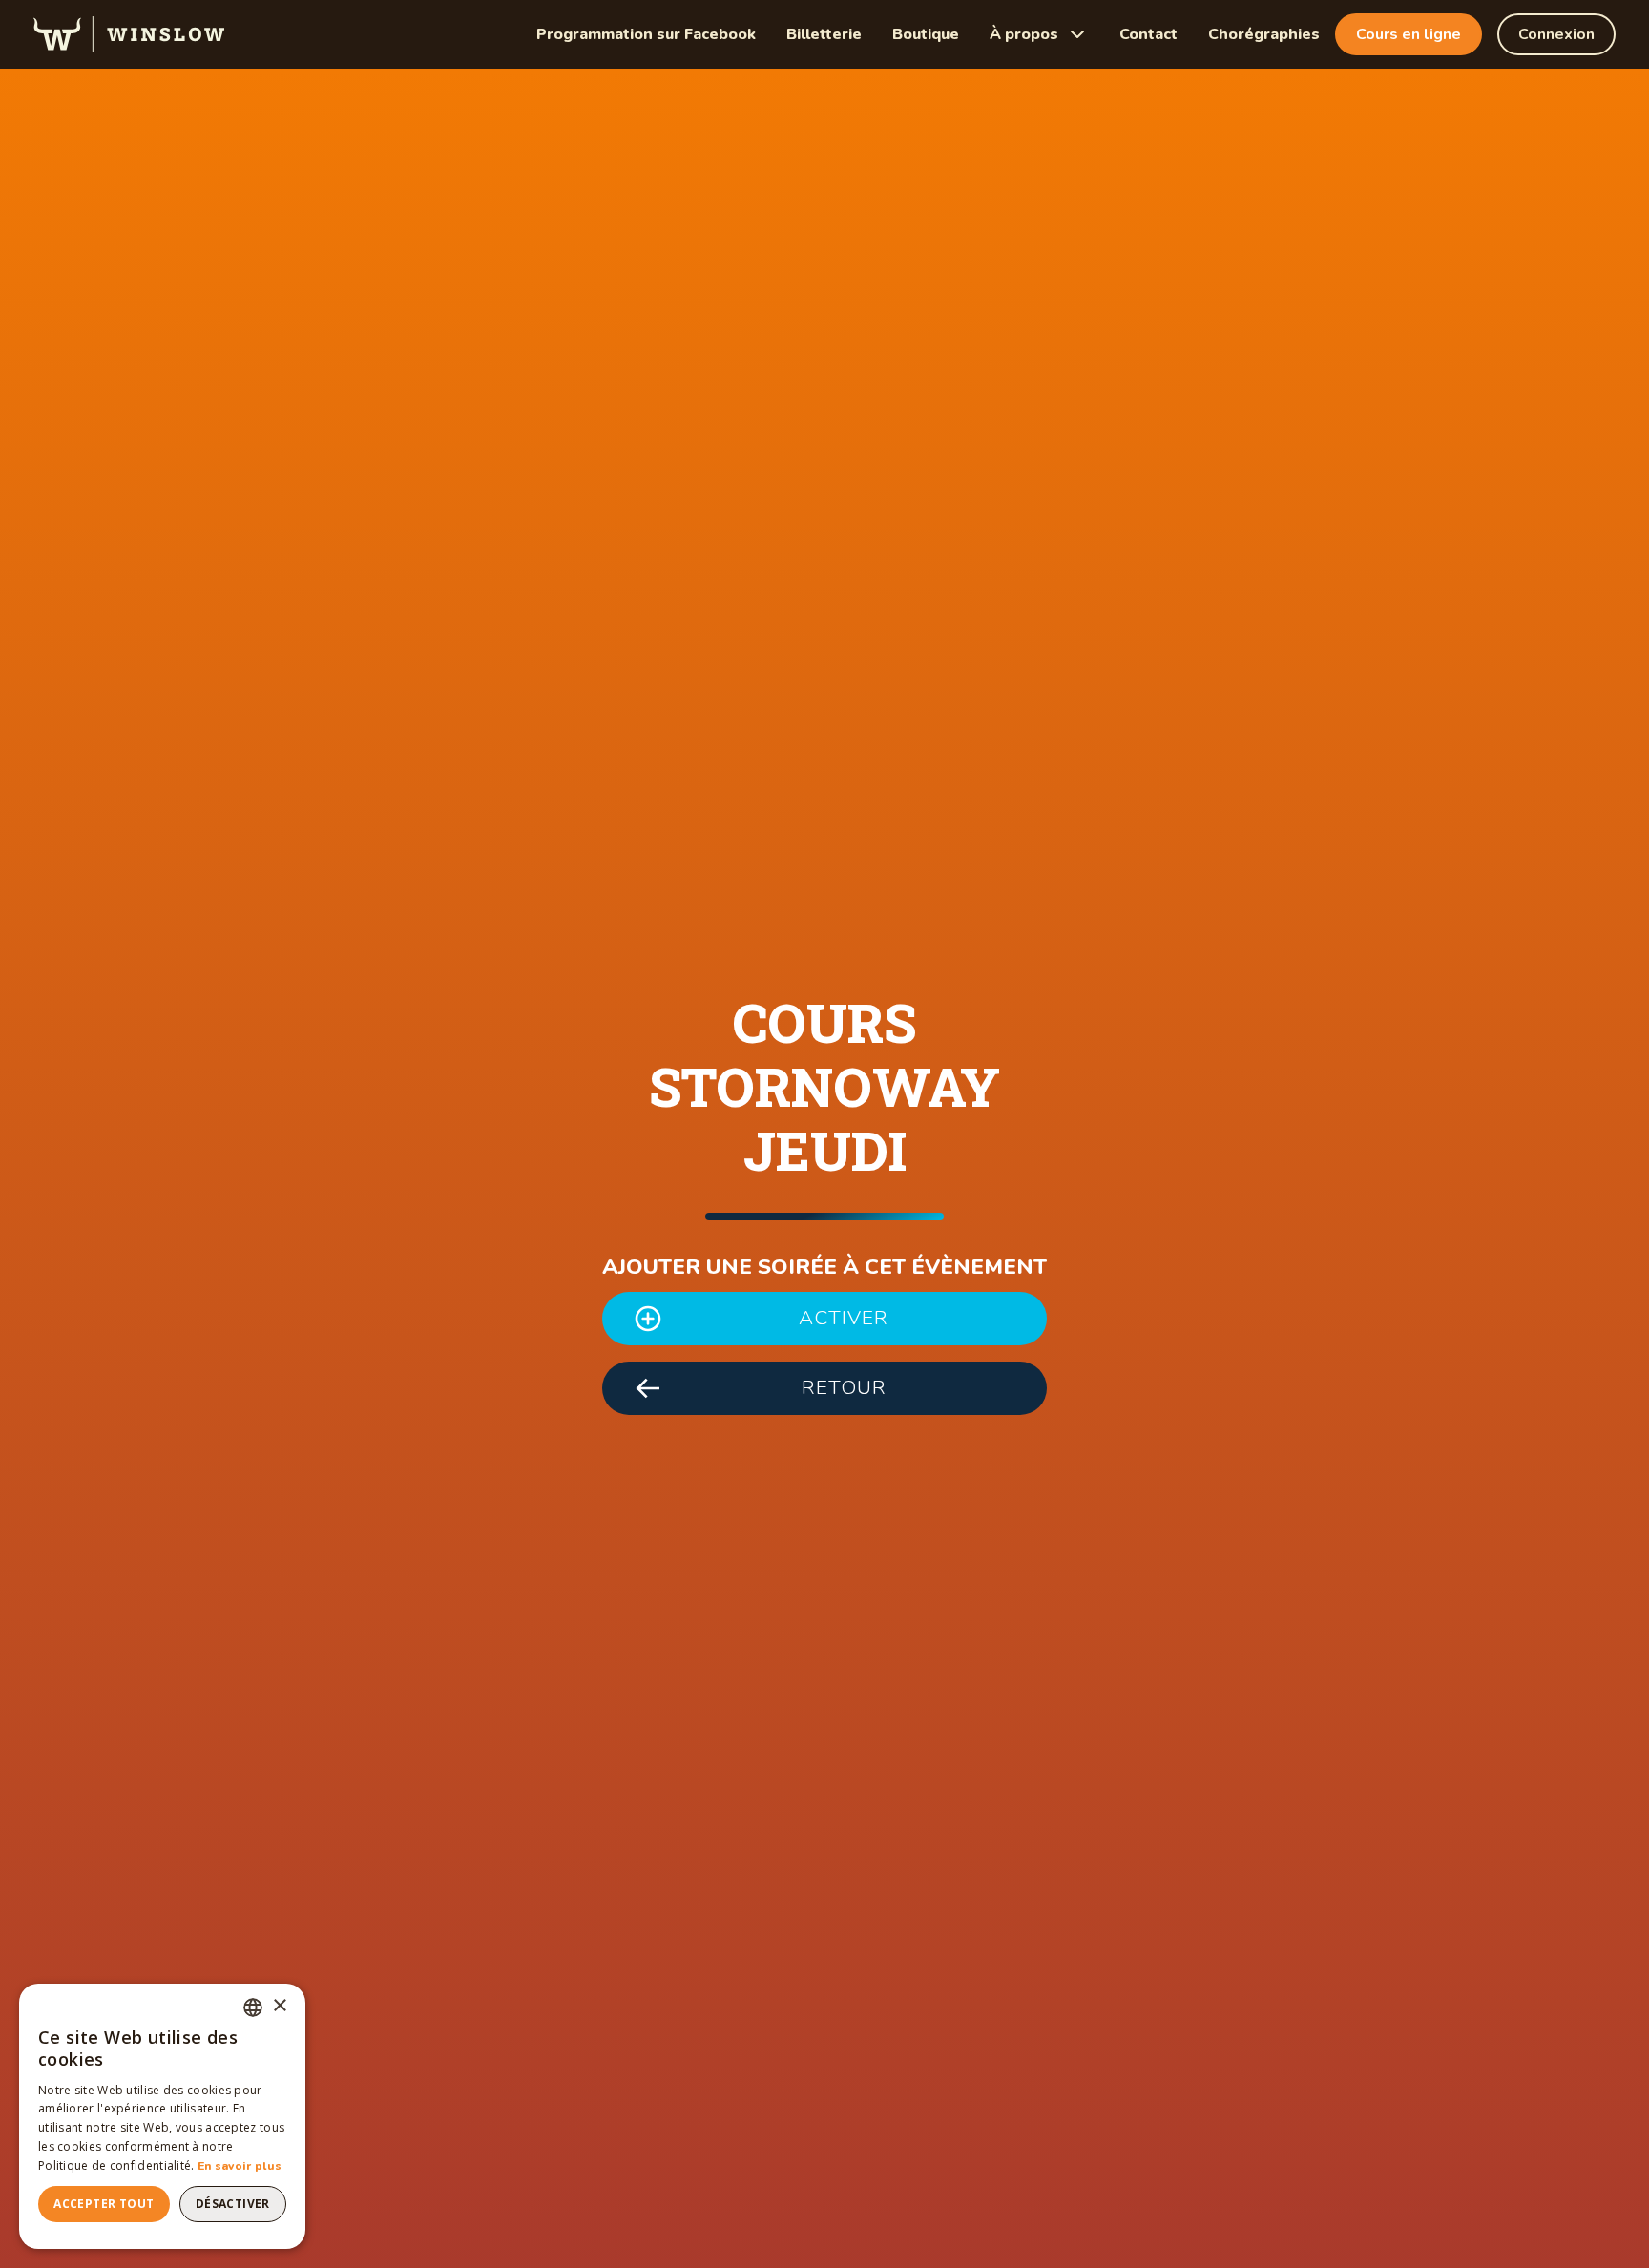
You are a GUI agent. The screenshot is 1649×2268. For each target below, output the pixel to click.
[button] (1039, 34)
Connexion (1556, 34)
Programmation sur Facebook (646, 34)
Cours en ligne (1409, 34)
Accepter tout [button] (104, 2204)
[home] (129, 34)
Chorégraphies (1264, 34)
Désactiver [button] (233, 2204)
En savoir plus (240, 2166)
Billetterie (824, 34)
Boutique (926, 34)
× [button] (279, 2006)
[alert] (162, 2116)
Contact (1148, 34)
